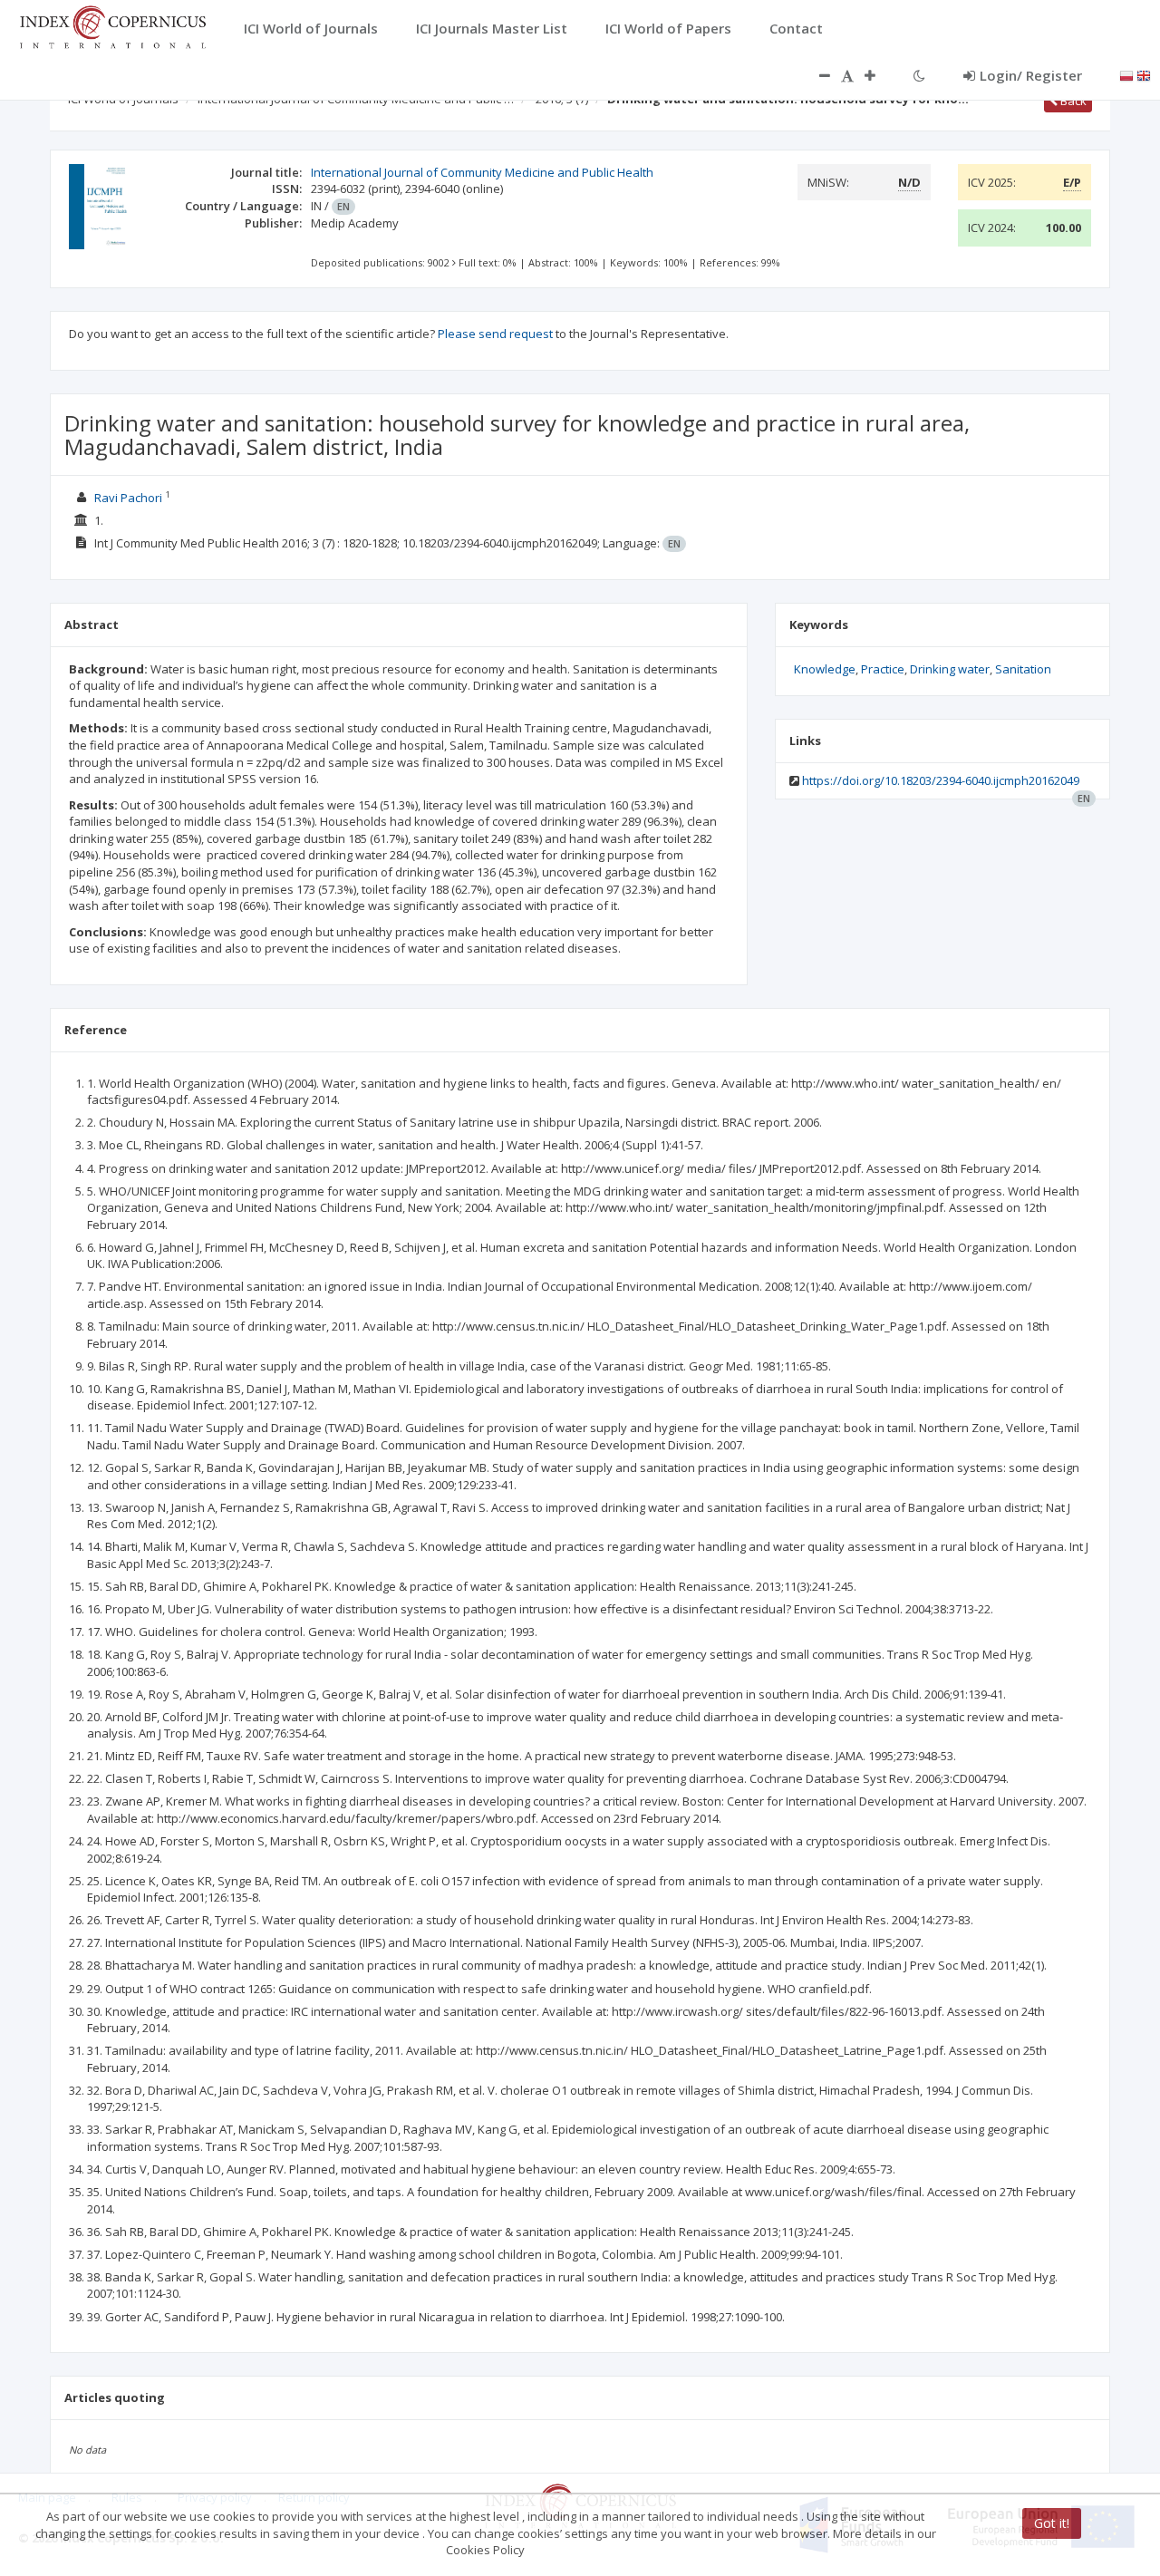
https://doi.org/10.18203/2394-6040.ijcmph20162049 (941, 780)
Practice (883, 669)
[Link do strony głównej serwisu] (112, 25)
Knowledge (825, 669)
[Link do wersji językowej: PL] (1126, 74)
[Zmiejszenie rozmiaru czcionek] (816, 75)
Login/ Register (1031, 75)
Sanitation (1023, 669)
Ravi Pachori (128, 498)
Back (1072, 101)
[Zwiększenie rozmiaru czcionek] (879, 75)
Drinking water (950, 669)
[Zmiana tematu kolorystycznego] (919, 75)
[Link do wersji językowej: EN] (1144, 74)
